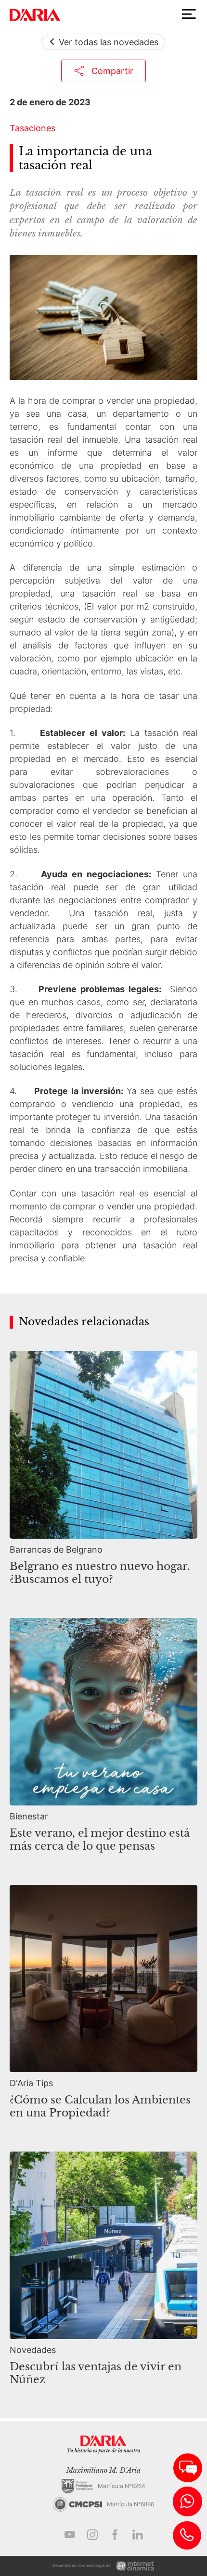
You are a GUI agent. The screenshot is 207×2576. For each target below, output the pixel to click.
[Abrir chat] (188, 2468)
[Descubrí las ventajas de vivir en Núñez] (103, 2274)
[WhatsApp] (188, 2501)
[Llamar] (187, 2535)
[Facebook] (115, 2535)
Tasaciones (32, 128)
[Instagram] (92, 2535)
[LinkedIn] (137, 2535)
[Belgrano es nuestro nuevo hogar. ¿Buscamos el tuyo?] (103, 1473)
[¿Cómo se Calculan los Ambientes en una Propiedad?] (103, 2007)
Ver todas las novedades (109, 42)
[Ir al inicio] (35, 15)
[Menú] (189, 14)
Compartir (112, 71)
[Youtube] (70, 2535)
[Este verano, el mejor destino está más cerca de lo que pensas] (103, 1740)
